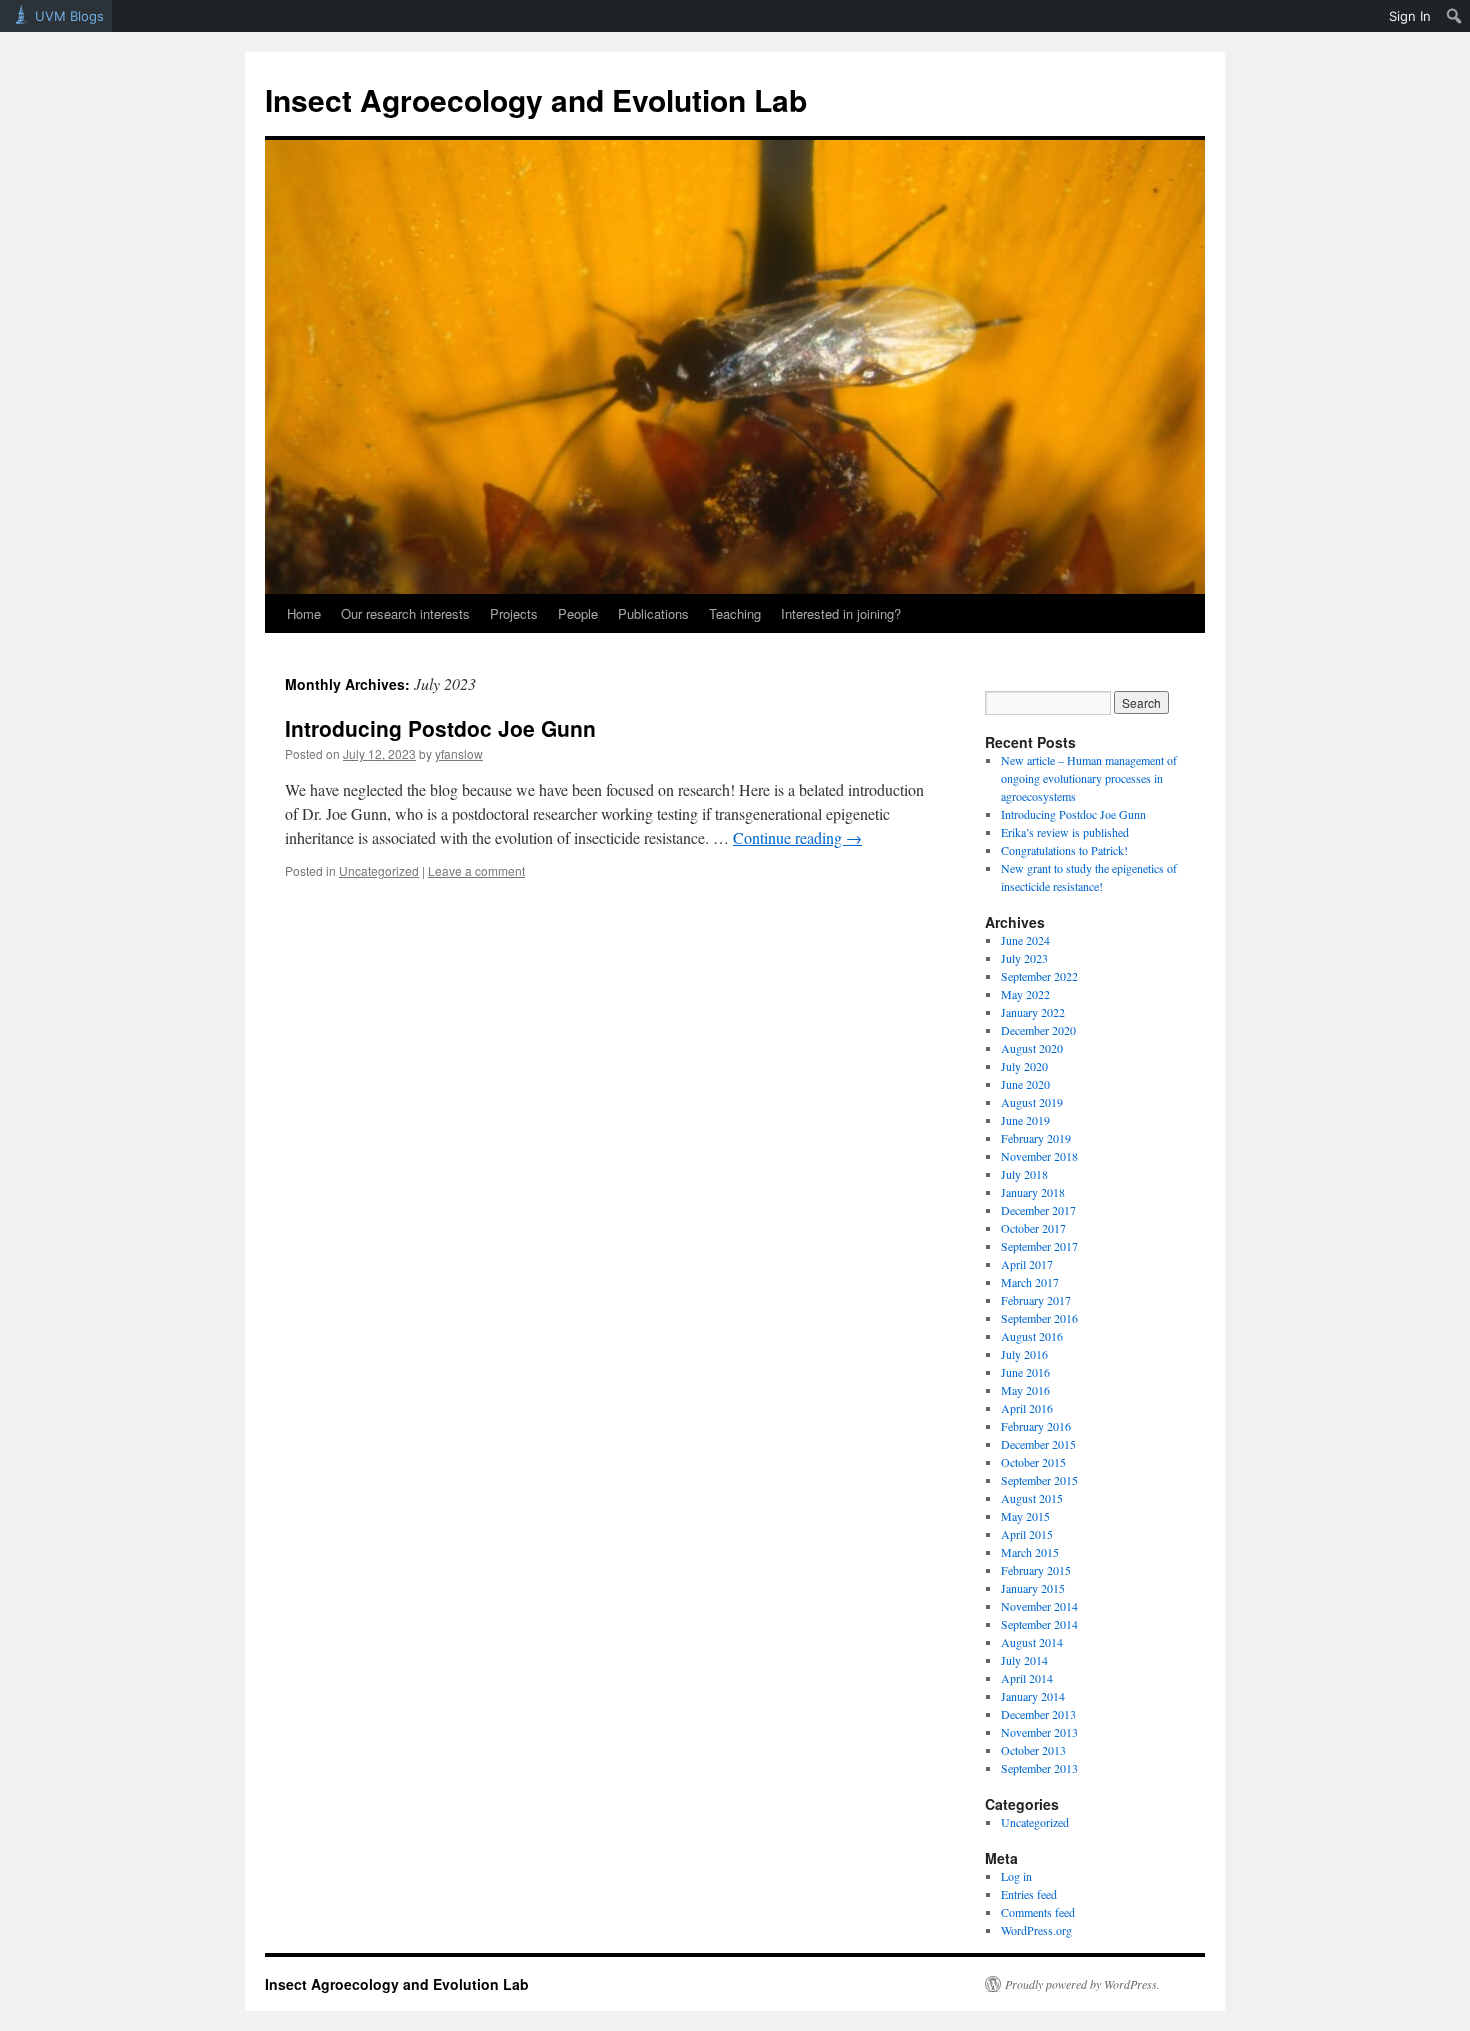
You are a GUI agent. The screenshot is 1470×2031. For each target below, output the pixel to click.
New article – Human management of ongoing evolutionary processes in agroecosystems (1089, 778)
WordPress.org (1036, 1930)
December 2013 (1038, 1714)
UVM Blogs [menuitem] (69, 16)
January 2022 (1033, 1012)
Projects (514, 613)
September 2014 (1039, 1624)
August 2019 (1032, 1102)
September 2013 (1039, 1768)
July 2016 (1024, 1354)
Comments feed (1038, 1912)
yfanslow (459, 753)
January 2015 (1033, 1588)
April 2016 (1027, 1408)
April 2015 (1027, 1534)
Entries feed (1029, 1894)
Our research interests (405, 613)
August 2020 (1032, 1048)
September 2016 (1039, 1318)
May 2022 (1025, 994)
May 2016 (1025, 1390)
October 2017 (1033, 1228)
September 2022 (1039, 976)
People (578, 613)
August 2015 (1032, 1498)
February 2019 (1036, 1138)
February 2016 (1036, 1426)
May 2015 (1025, 1516)
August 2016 (1032, 1336)
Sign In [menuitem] (1410, 16)
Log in (1016, 1876)
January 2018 (1033, 1192)
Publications (653, 613)
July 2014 (1024, 1660)
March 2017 (1030, 1282)
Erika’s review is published (1065, 832)
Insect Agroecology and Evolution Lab (536, 99)
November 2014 (1039, 1606)
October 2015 (1033, 1462)
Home (304, 613)
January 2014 (1033, 1696)
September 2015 (1039, 1480)
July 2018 (1024, 1174)
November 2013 (1039, 1732)
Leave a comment (476, 870)
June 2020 (1025, 1084)
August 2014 (1032, 1642)
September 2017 (1039, 1246)
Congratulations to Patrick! (1064, 850)
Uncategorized (379, 870)
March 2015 (1030, 1552)
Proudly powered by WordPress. (1082, 1984)
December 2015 (1038, 1444)
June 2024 (1025, 940)
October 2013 (1033, 1750)
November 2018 (1039, 1156)
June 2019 (1025, 1120)
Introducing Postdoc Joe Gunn (440, 728)
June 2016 (1025, 1372)
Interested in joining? (841, 613)
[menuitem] (1454, 16)
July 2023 (1024, 958)
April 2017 (1027, 1264)
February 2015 (1036, 1570)
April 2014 (1027, 1678)
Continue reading (797, 837)
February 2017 (1036, 1300)
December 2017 (1038, 1210)
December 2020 (1038, 1030)
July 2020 (1024, 1066)
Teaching (735, 613)
